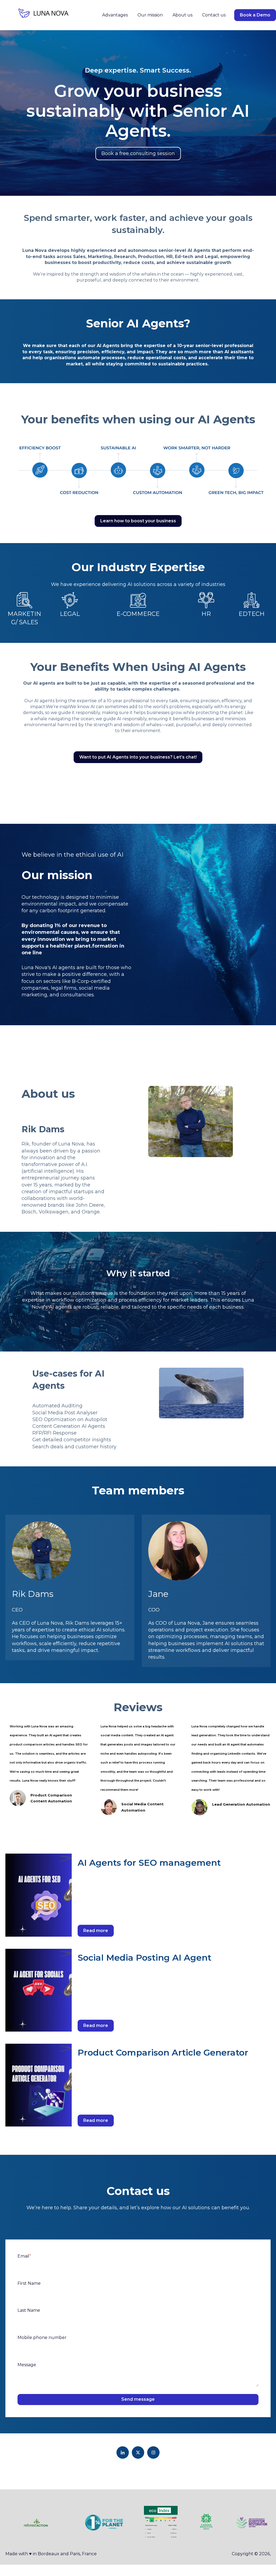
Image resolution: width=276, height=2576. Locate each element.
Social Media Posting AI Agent (144, 1958)
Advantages (115, 15)
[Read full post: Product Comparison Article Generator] (39, 2085)
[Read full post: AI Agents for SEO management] (39, 1895)
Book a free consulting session (138, 153)
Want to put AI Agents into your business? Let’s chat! (138, 757)
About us (182, 15)
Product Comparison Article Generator (163, 2052)
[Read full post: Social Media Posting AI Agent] (39, 1990)
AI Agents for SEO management (149, 1863)
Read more (96, 1931)
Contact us (214, 15)
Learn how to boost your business (138, 521)
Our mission (150, 15)
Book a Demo (255, 15)
